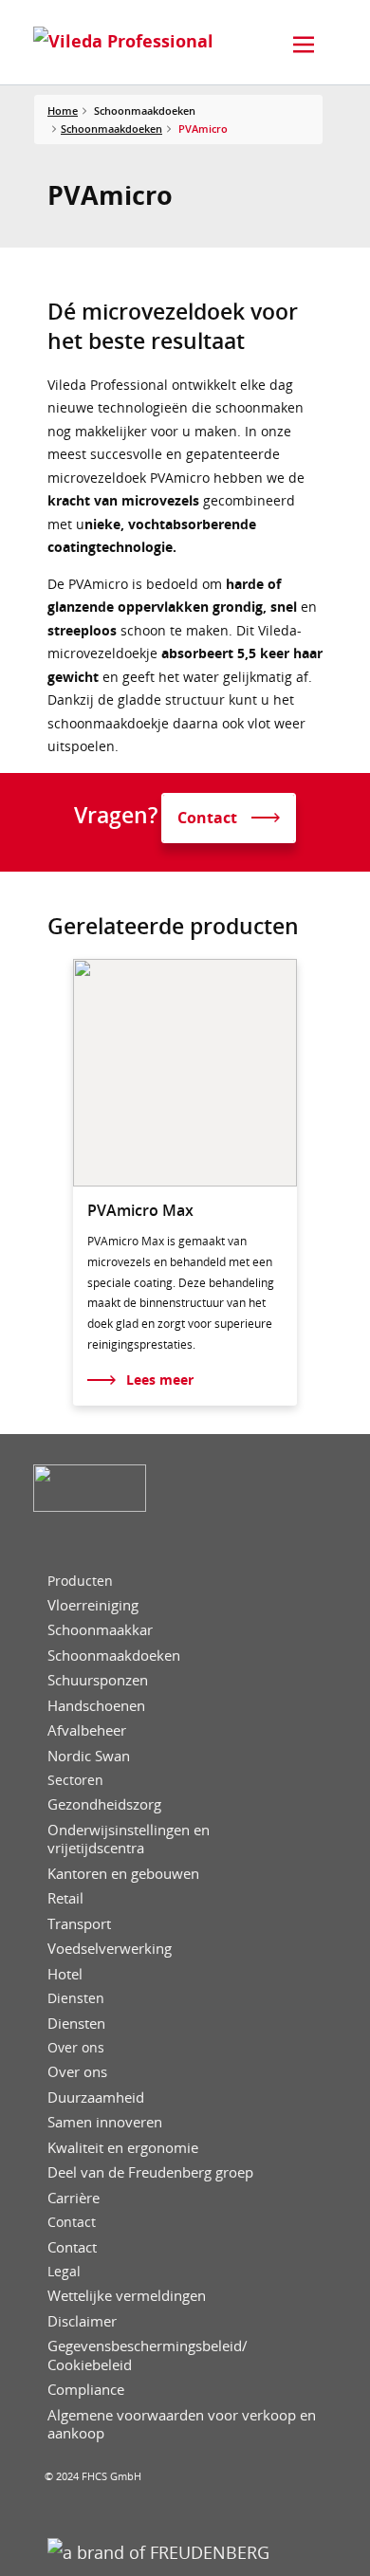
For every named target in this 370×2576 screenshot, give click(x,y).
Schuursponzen (98, 1680)
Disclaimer (82, 2321)
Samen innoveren (105, 2122)
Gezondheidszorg (104, 1804)
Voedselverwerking (110, 1949)
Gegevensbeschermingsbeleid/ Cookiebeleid (148, 2355)
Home (63, 110)
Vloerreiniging (93, 1605)
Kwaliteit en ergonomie (123, 2148)
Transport (79, 1924)
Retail (65, 1898)
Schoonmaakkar (100, 1630)
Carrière (74, 2198)
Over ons (76, 2048)
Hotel (65, 1974)
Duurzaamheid (96, 2098)
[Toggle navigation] (304, 45)
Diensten (76, 1998)
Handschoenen (96, 1706)
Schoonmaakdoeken (111, 129)
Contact (72, 2222)
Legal (64, 2272)
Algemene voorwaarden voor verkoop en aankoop (182, 2425)
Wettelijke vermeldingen (127, 2296)
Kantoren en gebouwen (123, 1874)
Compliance (86, 2390)
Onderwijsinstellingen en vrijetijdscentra (129, 1840)
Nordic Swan (89, 1756)
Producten (80, 1581)
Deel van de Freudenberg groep (150, 2172)
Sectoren (75, 1780)
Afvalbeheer (87, 1730)
